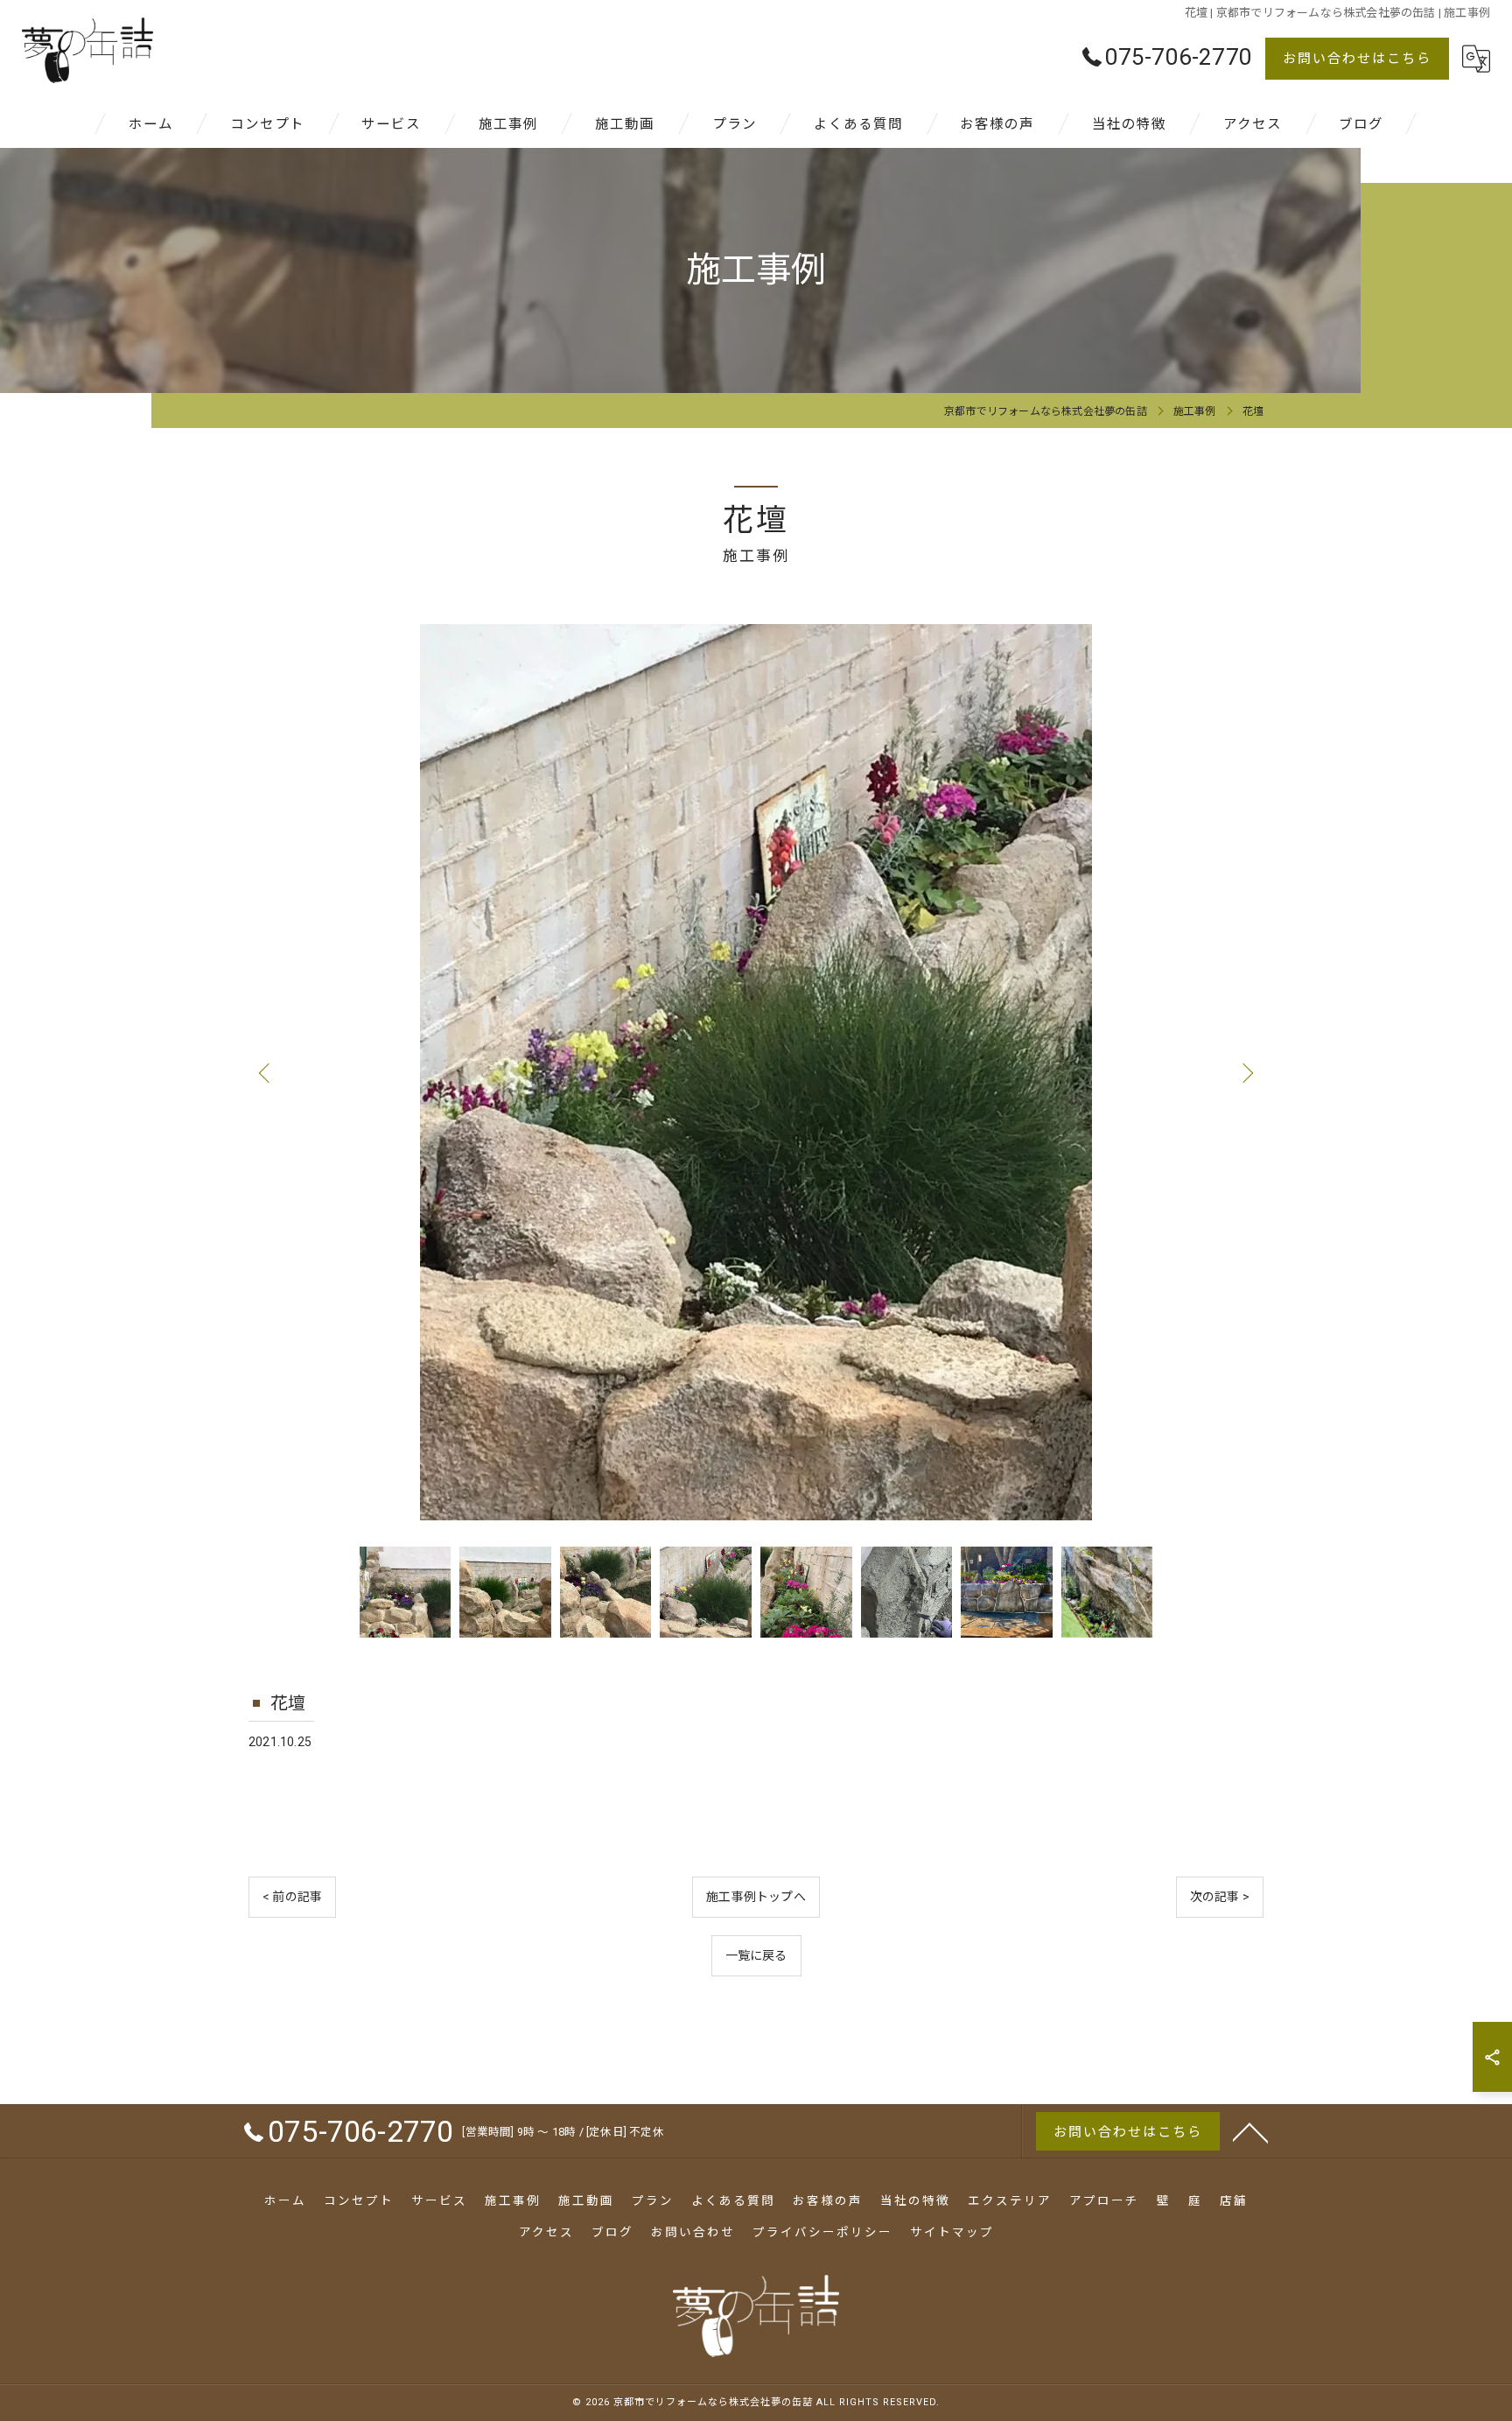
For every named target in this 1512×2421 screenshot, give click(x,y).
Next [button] (1246, 1072)
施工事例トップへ (756, 1897)
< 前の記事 (292, 1897)
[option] (756, 1072)
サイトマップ (952, 2232)
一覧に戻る (756, 1955)
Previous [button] (266, 1072)
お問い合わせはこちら (1357, 59)
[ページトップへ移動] (1250, 2131)
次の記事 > (1220, 1897)
